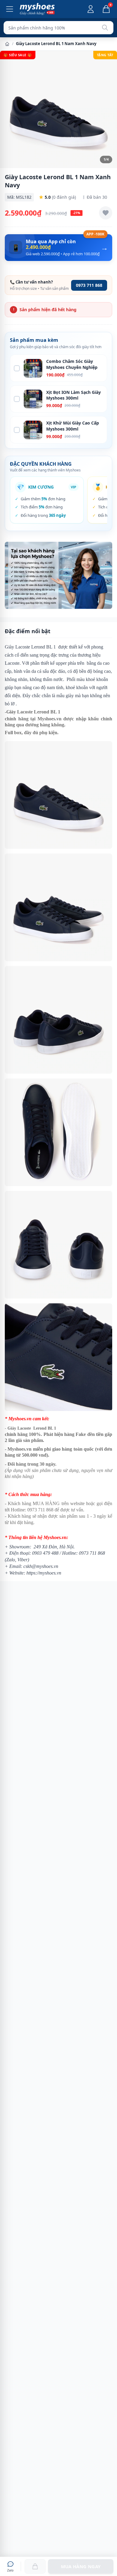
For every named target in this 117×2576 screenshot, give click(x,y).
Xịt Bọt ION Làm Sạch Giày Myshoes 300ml (73, 395)
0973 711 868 (89, 285)
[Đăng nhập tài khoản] (91, 9)
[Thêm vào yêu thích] (106, 213)
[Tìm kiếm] (105, 28)
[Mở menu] (10, 9)
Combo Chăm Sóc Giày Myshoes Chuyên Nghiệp (72, 364)
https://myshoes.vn (44, 1573)
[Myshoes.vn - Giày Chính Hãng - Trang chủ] (37, 9)
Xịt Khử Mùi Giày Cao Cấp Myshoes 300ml (73, 426)
